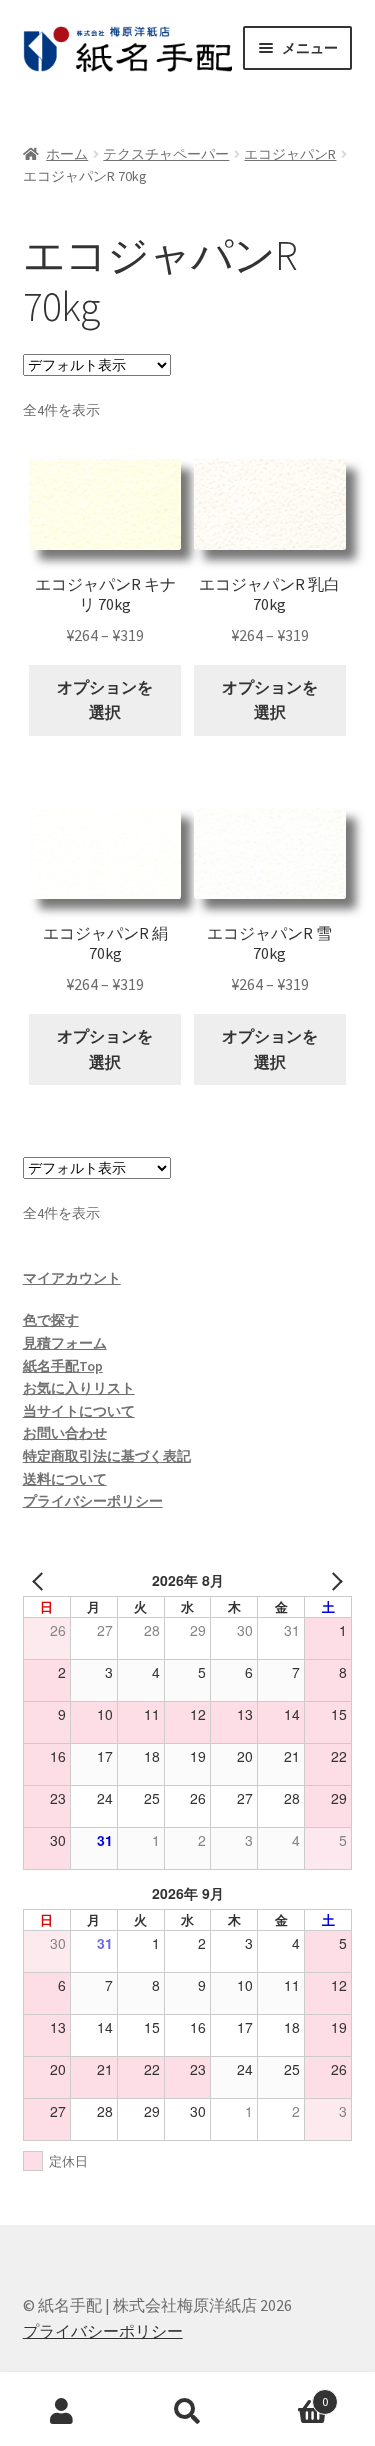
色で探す (51, 1320)
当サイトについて (79, 1411)
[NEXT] (333, 1580)
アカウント (62, 2412)
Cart (289, 2394)
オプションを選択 (105, 700)
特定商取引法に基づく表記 (107, 1456)
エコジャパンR (290, 154)
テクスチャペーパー (166, 154)
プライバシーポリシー (93, 1501)
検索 (187, 2412)
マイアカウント (72, 1278)
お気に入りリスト (79, 1388)
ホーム (67, 154)
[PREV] (42, 1580)
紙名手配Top (63, 1366)
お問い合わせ (65, 1433)
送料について (65, 1479)
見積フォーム (65, 1343)
